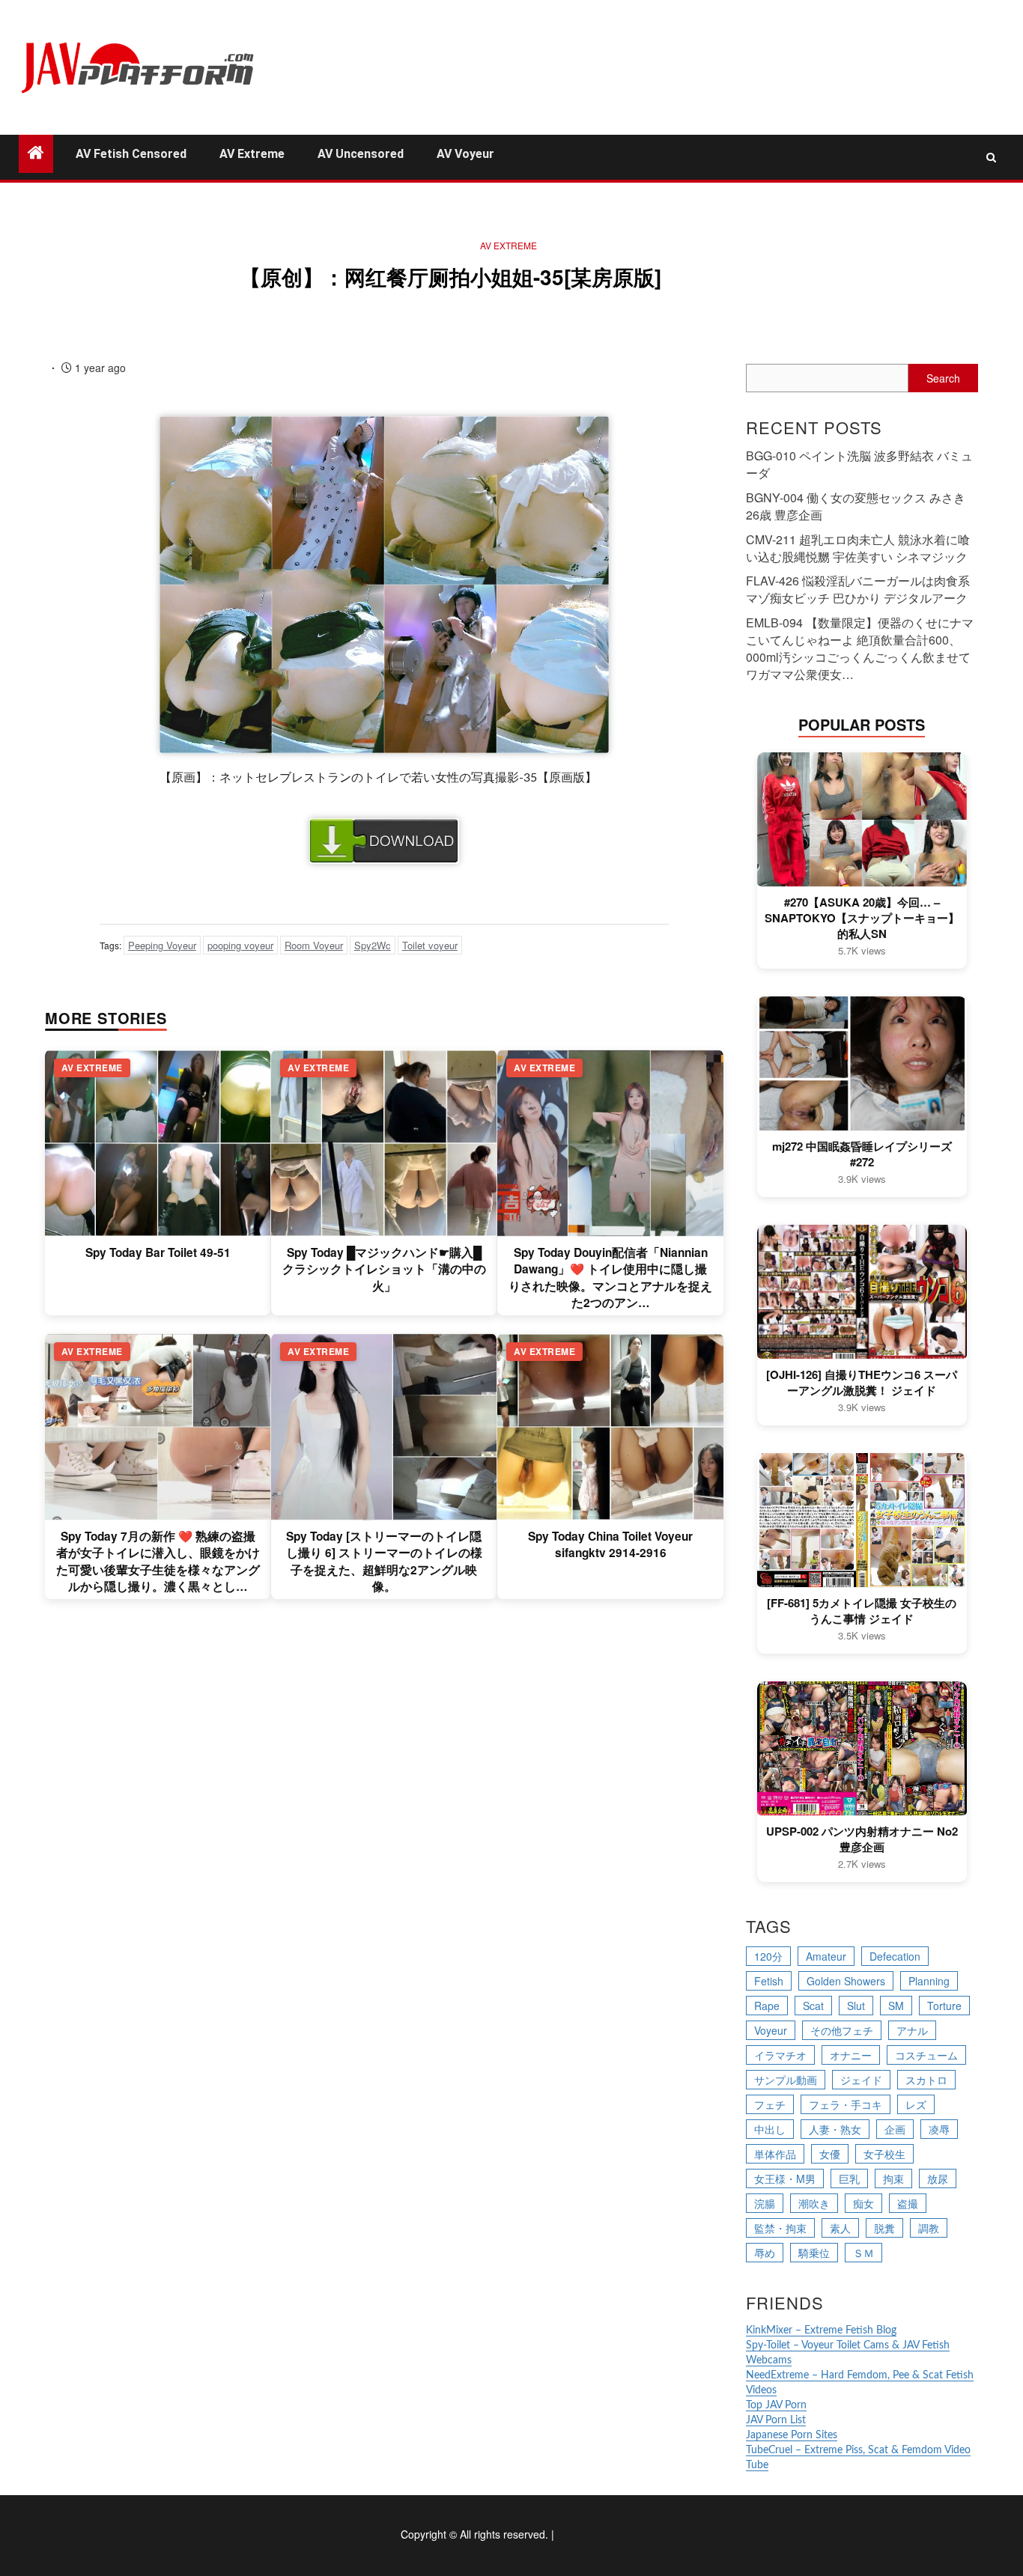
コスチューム (926, 2055)
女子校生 (884, 2154)
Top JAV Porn (776, 2405)
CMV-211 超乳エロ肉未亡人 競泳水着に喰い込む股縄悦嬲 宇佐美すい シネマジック (858, 548)
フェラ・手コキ (846, 2104)
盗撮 (908, 2203)
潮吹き (814, 2203)
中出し (770, 2129)
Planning (929, 1981)
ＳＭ (863, 2253)
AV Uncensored (361, 154)
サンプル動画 (786, 2080)
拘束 (893, 2178)
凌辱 (939, 2129)
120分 (768, 1956)
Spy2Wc (373, 945)
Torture (944, 2006)
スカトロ (926, 2080)
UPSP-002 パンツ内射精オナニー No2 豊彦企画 (862, 1839)
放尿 (938, 2178)
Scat (813, 2006)
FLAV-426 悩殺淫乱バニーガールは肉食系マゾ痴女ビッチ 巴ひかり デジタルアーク (858, 589)
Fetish (769, 1981)
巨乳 (849, 2178)
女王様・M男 (785, 2178)
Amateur (826, 1956)
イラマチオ (780, 2055)
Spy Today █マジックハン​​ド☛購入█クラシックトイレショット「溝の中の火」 (384, 1269)
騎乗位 (814, 2253)
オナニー (851, 2055)
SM (896, 2006)
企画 (895, 2129)
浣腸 (765, 2203)
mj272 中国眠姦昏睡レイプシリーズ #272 (862, 1154)
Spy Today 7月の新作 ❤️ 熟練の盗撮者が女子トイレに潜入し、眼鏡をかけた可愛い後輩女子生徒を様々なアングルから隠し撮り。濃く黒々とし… (158, 1561)
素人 (840, 2228)
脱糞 (884, 2228)
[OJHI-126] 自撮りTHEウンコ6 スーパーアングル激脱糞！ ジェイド (862, 1383)
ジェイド (861, 2080)
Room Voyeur (314, 945)
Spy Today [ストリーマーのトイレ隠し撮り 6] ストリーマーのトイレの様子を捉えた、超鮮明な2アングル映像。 (384, 1561)
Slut (856, 2006)
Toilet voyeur (430, 945)
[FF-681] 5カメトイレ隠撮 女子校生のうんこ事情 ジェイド (862, 1611)
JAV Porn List (776, 2420)
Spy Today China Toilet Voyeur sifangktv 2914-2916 (610, 1544)
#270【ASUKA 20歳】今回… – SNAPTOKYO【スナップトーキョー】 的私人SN (862, 918)
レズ (916, 2104)
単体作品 (775, 2154)
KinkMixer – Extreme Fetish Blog (821, 2330)
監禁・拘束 (780, 2228)
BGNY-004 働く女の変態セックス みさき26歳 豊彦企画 (856, 506)
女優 (830, 2154)
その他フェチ (842, 2030)
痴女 (863, 2203)
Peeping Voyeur (162, 945)
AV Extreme (252, 154)
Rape (767, 2006)
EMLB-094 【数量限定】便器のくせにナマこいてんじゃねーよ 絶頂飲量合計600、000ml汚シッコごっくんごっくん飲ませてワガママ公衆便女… (860, 648)
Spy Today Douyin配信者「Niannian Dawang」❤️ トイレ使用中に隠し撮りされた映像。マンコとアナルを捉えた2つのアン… (610, 1278)
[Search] (991, 157)
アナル (912, 2030)
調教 (929, 2228)
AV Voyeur (465, 154)
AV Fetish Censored (131, 154)
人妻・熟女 (835, 2129)
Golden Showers (846, 1981)
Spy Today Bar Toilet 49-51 (158, 1252)
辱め (765, 2253)
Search (943, 378)
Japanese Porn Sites (792, 2435)
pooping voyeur (240, 945)
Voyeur (771, 2030)
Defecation (895, 1956)
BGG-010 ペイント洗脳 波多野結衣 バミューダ (859, 464)
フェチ (770, 2104)
